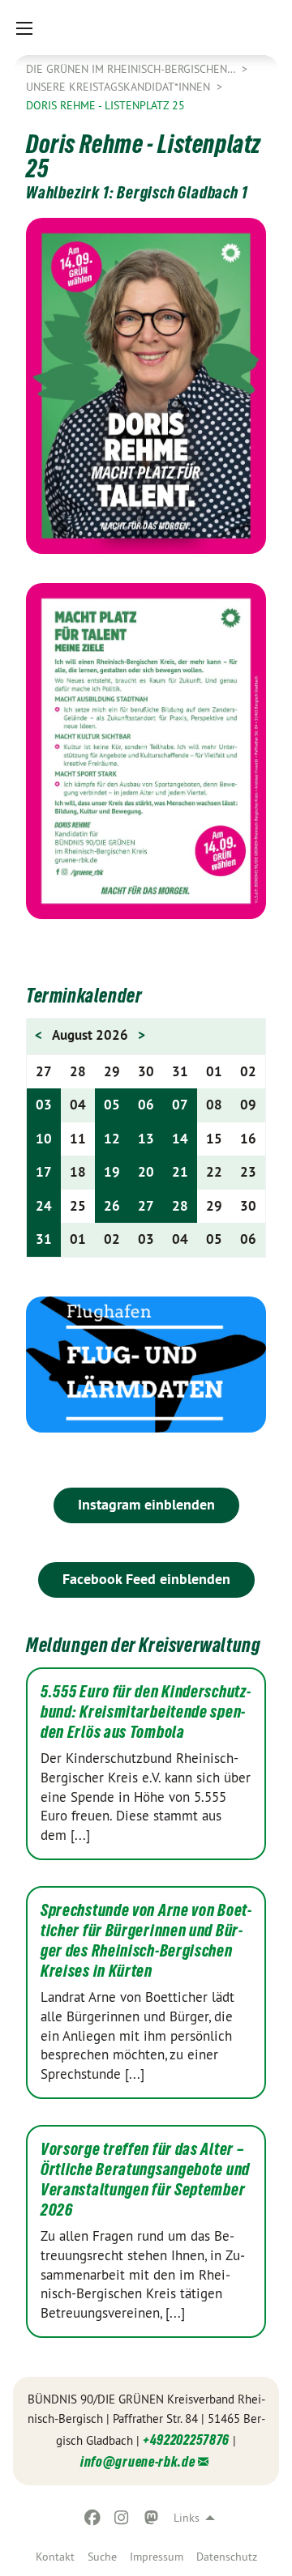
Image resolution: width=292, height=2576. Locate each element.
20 (146, 1172)
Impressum (157, 2557)
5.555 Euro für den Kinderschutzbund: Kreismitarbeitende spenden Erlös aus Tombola (146, 1712)
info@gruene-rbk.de (138, 2461)
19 (112, 1172)
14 (180, 1139)
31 (44, 1239)
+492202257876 (186, 2440)
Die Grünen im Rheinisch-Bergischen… (132, 69)
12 (112, 1139)
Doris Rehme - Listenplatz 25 (105, 105)
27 (146, 1206)
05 (112, 1105)
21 (180, 1172)
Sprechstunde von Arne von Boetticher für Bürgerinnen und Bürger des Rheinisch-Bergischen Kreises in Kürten (146, 1941)
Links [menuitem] (187, 2518)
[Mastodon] (151, 2518)
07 (180, 1105)
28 (180, 1206)
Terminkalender (84, 996)
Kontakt (55, 2557)
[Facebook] (92, 2518)
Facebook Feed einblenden (146, 1579)
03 (44, 1105)
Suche (102, 2557)
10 (44, 1139)
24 (44, 1206)
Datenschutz (227, 2557)
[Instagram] (122, 2518)
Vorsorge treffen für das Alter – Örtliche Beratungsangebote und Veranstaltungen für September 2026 (145, 2180)
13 (146, 1139)
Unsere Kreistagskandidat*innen (120, 87)
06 (146, 1105)
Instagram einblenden (146, 1504)
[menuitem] (55, 2557)
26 (112, 1206)
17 (44, 1172)
